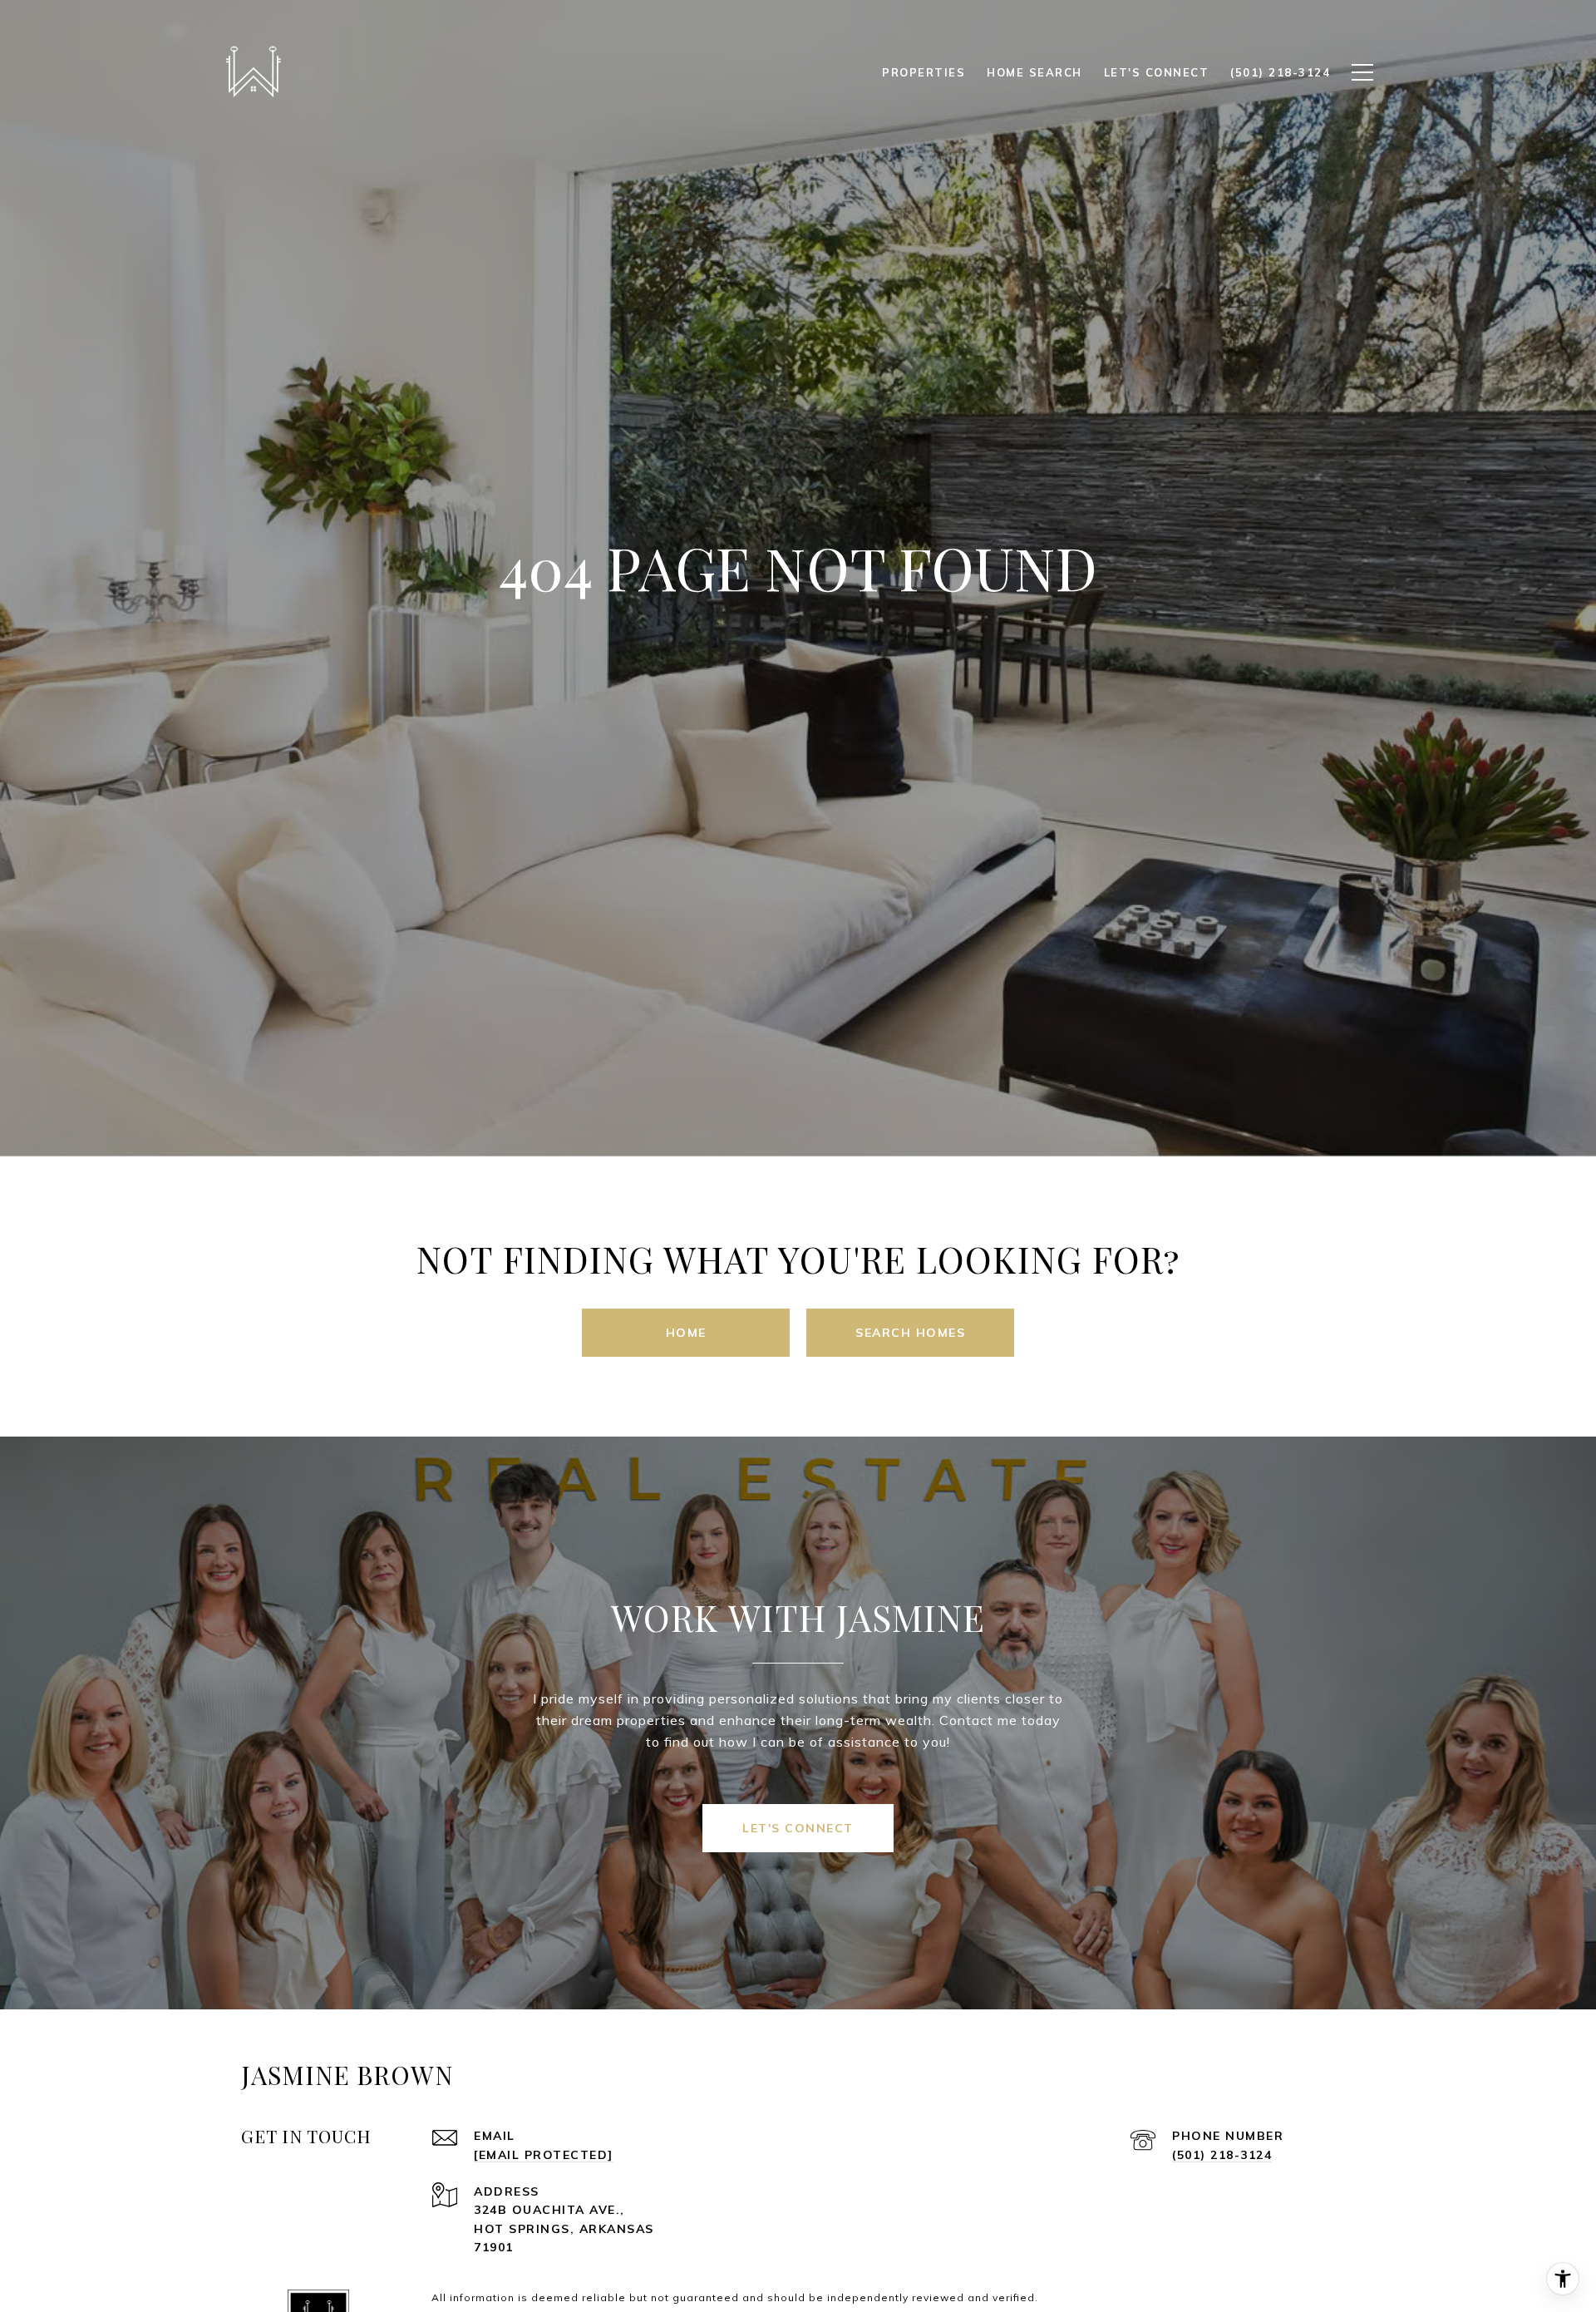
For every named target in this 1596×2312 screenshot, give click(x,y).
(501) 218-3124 (1222, 2155)
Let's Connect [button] (798, 1828)
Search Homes (910, 1333)
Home (686, 1333)
